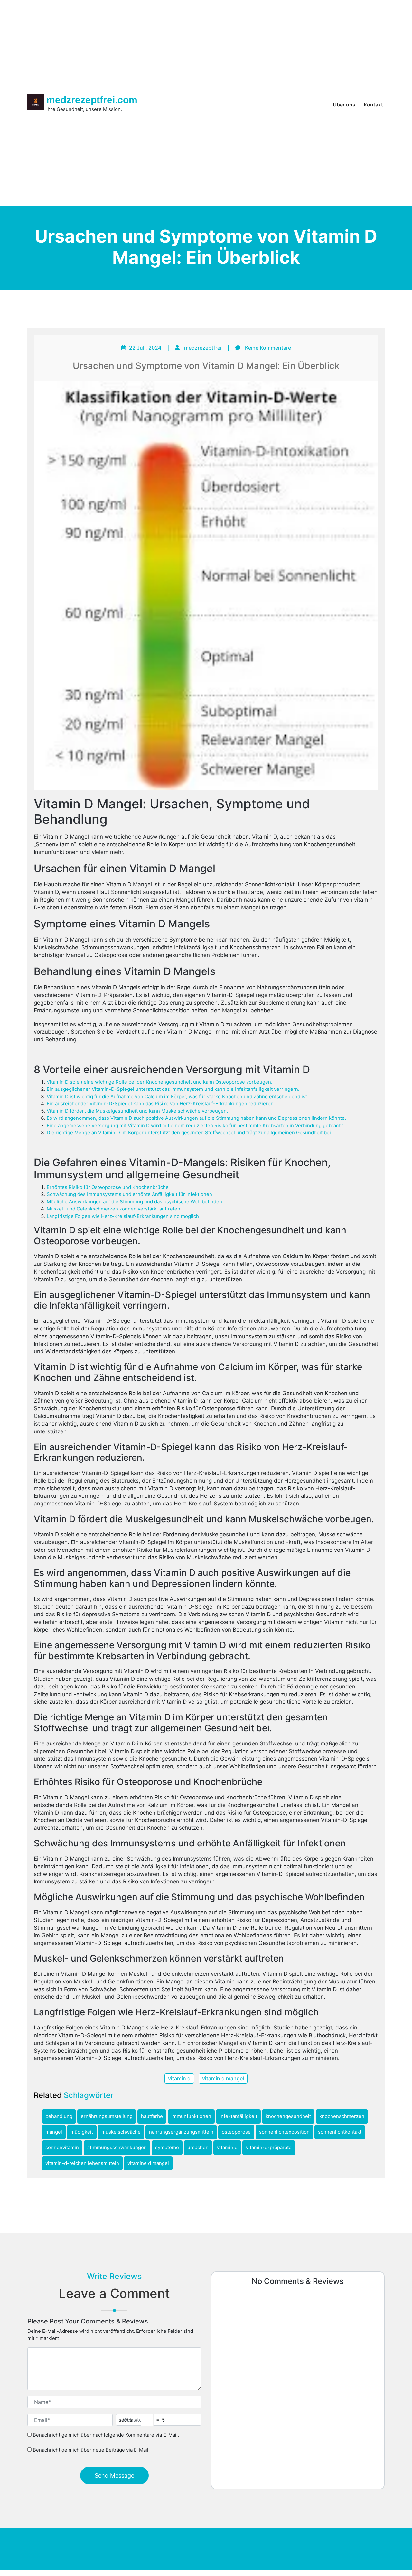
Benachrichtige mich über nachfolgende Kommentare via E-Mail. (106, 2435)
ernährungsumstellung (107, 2116)
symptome (167, 2147)
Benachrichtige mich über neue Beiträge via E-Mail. (91, 2450)
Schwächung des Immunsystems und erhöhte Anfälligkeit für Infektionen (129, 1194)
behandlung (59, 2116)
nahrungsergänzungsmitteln (181, 2132)
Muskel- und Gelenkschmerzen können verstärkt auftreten (113, 1209)
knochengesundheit (288, 2116)
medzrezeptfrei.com (92, 100)
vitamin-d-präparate (269, 2147)
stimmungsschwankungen (117, 2147)
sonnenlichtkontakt (340, 2132)
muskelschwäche (121, 2132)
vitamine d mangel (148, 2163)
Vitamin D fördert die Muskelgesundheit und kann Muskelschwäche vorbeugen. (137, 1111)
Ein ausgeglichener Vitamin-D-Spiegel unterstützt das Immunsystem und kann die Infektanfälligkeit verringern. (173, 1089)
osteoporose (236, 2132)
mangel (54, 2132)
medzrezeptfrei (203, 348)
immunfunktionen (191, 2116)
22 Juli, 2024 (145, 348)
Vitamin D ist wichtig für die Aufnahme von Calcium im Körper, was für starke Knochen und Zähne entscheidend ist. (178, 1096)
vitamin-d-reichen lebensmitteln (82, 2163)
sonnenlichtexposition (284, 2132)
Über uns (344, 105)
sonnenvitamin (62, 2147)
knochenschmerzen (342, 2116)
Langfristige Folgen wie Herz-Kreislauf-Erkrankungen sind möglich (123, 1216)
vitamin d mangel (223, 2078)
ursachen (198, 2147)
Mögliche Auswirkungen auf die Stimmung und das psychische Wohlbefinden (134, 1202)
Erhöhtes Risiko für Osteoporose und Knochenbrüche (108, 1187)
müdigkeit (82, 2132)
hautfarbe (152, 2116)
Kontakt (373, 105)
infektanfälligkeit (238, 2116)
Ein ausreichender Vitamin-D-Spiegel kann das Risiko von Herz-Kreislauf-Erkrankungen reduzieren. (161, 1104)
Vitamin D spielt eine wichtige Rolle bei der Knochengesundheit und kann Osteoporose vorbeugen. (159, 1082)
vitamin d (179, 2078)
